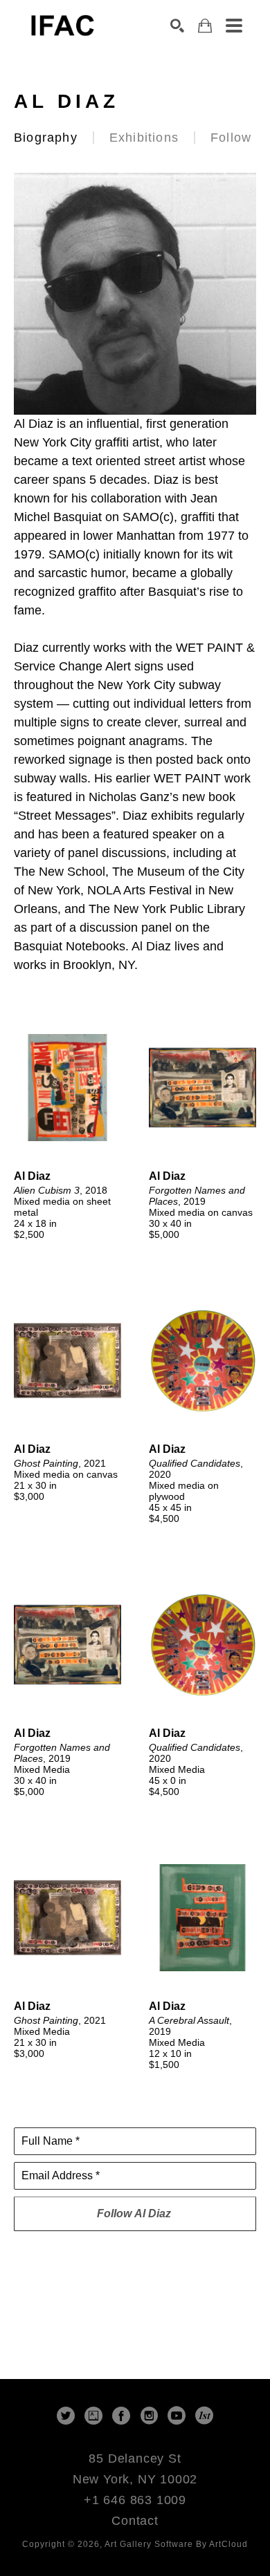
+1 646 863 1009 (135, 2500)
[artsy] (93, 2416)
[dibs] (204, 2416)
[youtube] (177, 2416)
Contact (135, 2521)
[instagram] (149, 2416)
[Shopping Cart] (205, 26)
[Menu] (234, 26)
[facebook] (121, 2416)
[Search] (177, 26)
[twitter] (66, 2416)
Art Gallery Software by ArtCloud (176, 2544)
